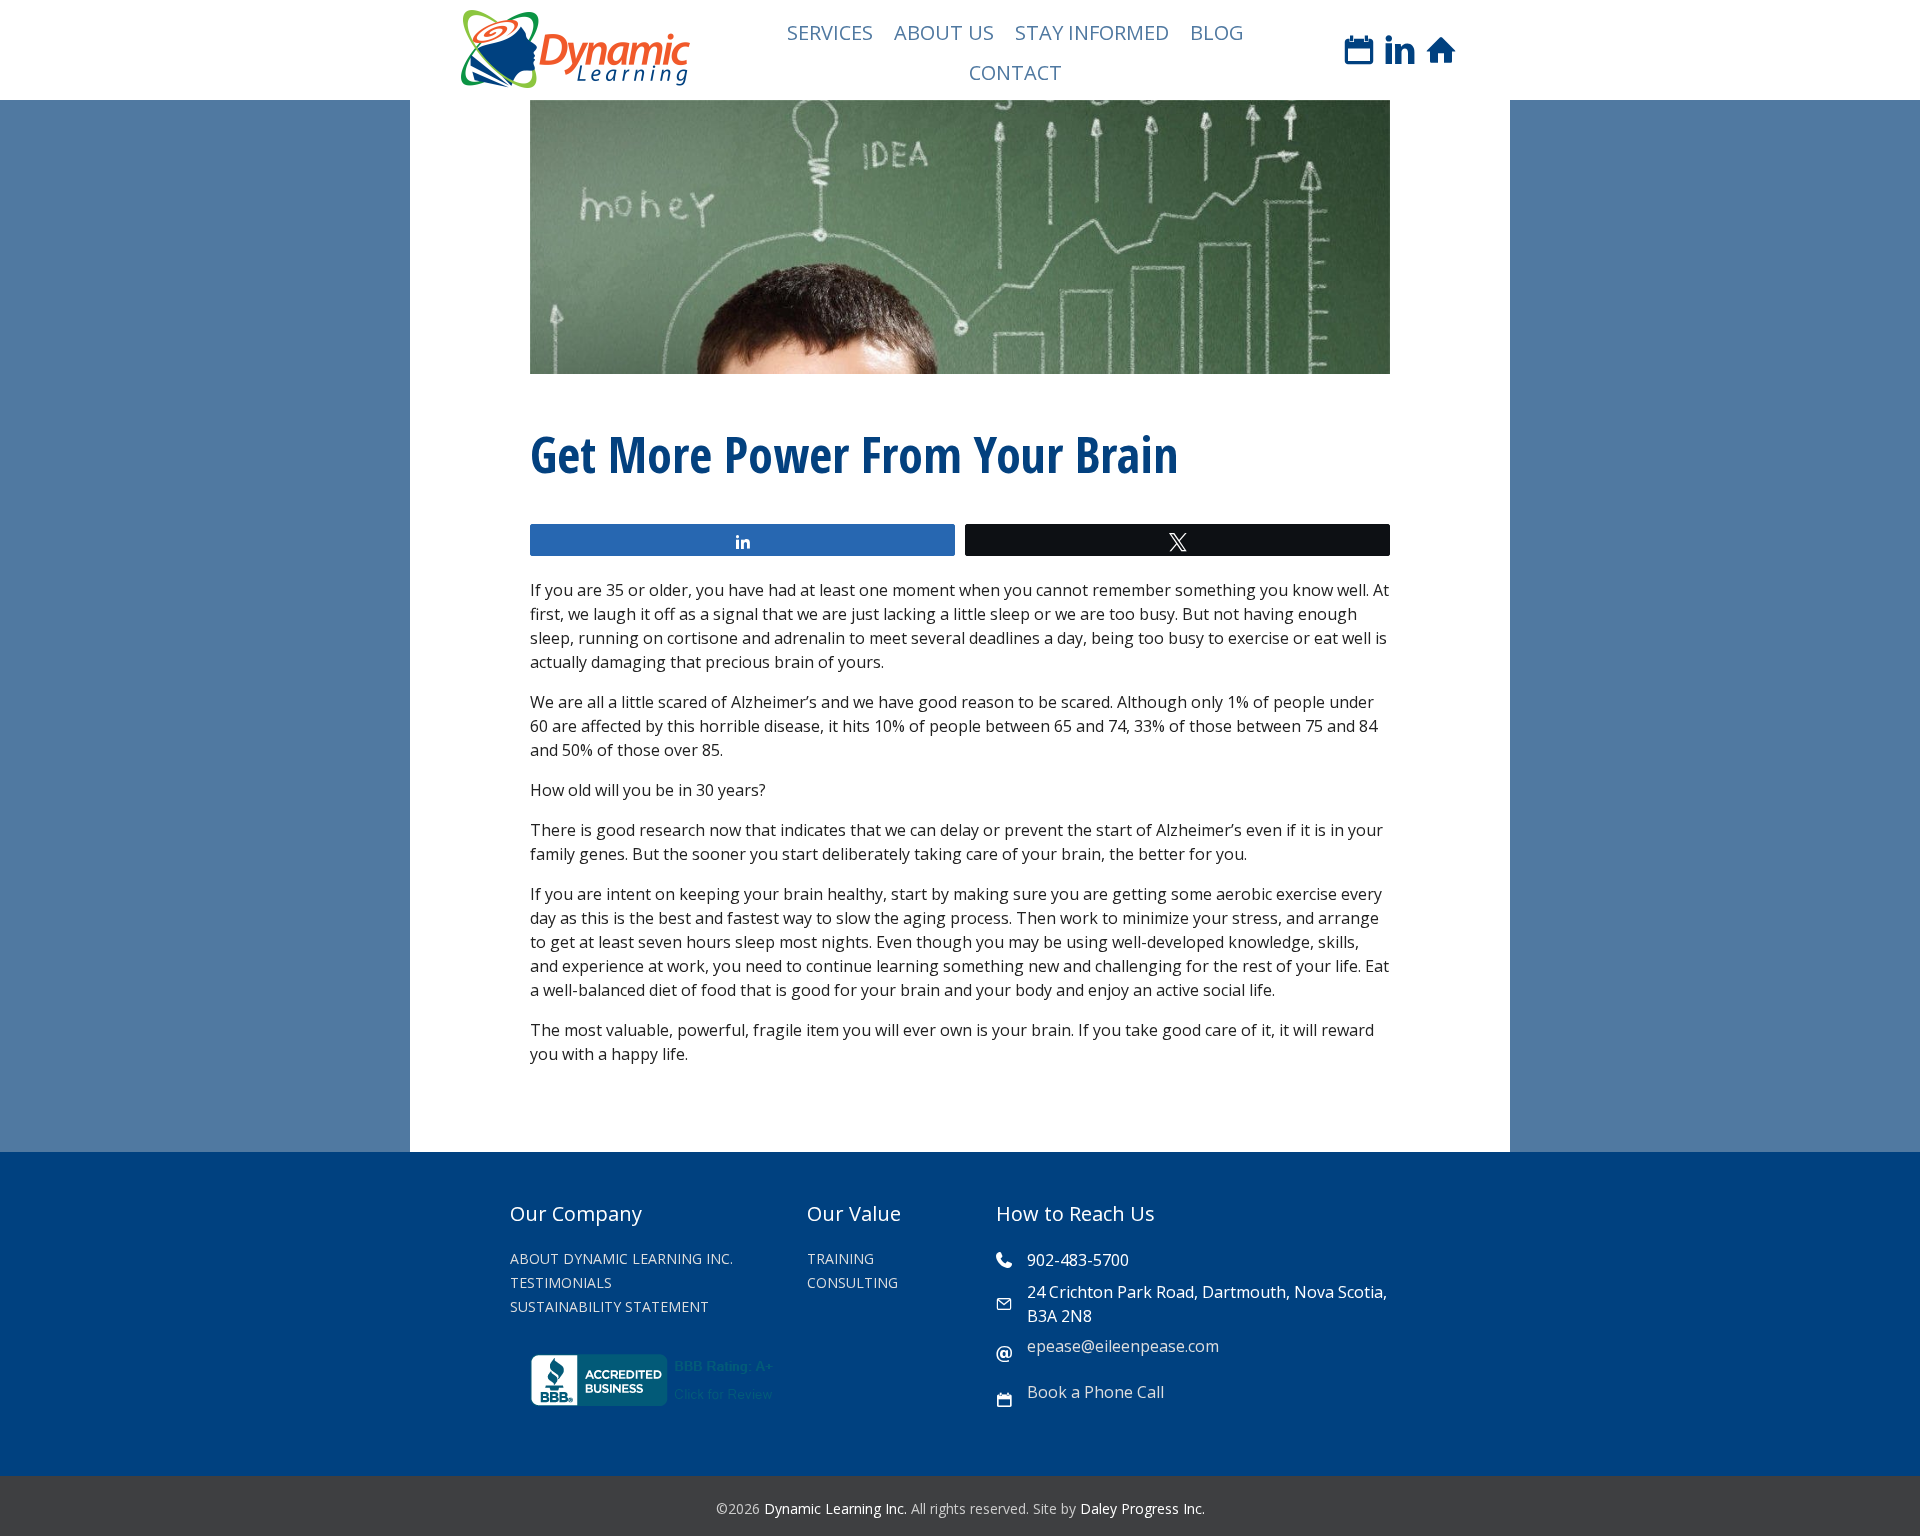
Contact (1015, 72)
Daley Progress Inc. (1142, 1508)
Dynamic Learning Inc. (835, 1508)
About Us (944, 32)
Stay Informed (1092, 32)
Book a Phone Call (1095, 1392)
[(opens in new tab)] (655, 1400)
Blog (1217, 32)
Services (830, 32)
